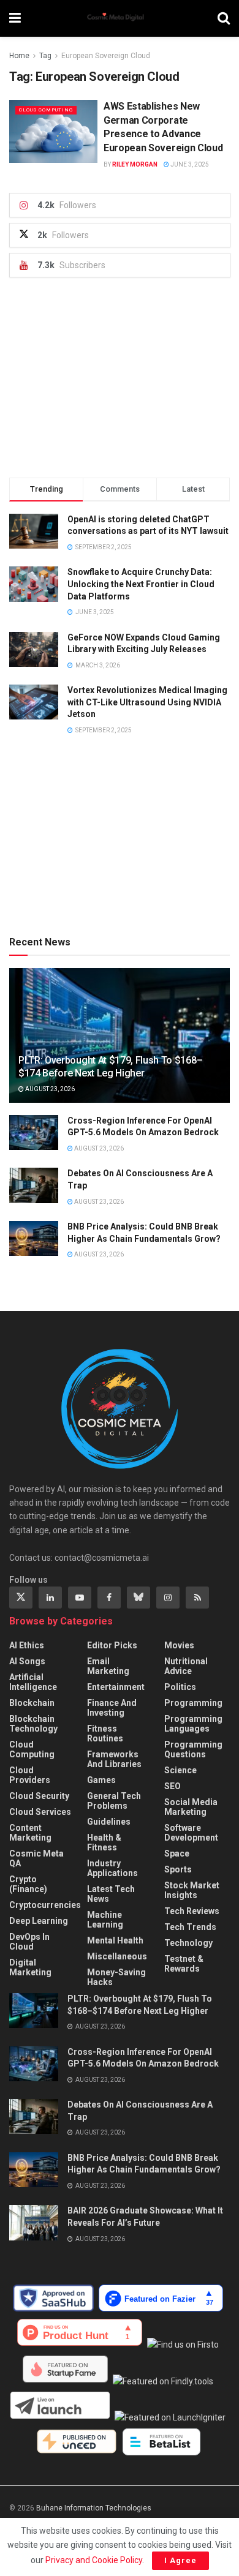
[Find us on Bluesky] (138, 1598)
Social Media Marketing (191, 1807)
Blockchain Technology (33, 1724)
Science (180, 1770)
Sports (178, 1869)
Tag (45, 56)
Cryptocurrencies (45, 1905)
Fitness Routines (105, 1733)
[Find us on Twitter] (21, 1598)
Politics (180, 1687)
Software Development (191, 1833)
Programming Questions (193, 1749)
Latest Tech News (111, 1894)
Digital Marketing (30, 1967)
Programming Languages (193, 1724)
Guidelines (109, 1822)
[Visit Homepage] (119, 18)
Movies (179, 1645)
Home (19, 56)
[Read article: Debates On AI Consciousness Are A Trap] (34, 1185)
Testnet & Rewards (184, 1964)
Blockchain (32, 1703)
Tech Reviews (192, 1911)
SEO (173, 1786)
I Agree (180, 2560)
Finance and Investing (112, 1708)
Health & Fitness (104, 1842)
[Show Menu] (15, 18)
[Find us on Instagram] (168, 1598)
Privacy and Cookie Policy (94, 2560)
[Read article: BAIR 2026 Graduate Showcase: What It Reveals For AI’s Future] (34, 2222)
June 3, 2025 (189, 164)
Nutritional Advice (186, 1666)
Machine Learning (105, 1920)
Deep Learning (39, 1921)
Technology (188, 1943)
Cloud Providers (30, 1775)
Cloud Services (40, 1812)
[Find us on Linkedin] (50, 1598)
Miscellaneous (117, 1956)
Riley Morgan (135, 164)
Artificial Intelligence (33, 1682)
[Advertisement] (120, 378)
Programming (193, 1703)
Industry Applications (112, 1868)
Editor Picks (112, 1645)
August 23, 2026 (49, 1089)
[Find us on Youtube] (80, 1598)
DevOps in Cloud (29, 1942)
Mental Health (115, 1940)
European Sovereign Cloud (106, 56)
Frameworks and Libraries (114, 1759)
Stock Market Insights (192, 1890)
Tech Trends (190, 1927)
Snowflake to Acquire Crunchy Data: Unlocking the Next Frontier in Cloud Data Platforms (141, 584)
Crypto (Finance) (28, 1884)
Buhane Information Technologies (94, 2508)
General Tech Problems (114, 1801)
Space (177, 1853)
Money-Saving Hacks (116, 1977)
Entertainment (116, 1687)
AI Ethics (27, 1645)
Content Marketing (30, 1833)
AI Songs (27, 1661)
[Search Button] (224, 18)
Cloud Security (39, 1796)
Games (101, 1780)
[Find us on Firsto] (184, 2345)
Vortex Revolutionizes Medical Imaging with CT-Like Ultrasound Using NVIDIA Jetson (147, 702)
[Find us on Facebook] (109, 1598)
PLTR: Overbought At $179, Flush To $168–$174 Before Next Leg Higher (110, 1067)
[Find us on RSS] (197, 1598)
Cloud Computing (46, 110)
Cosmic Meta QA (36, 1858)
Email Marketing (108, 1666)
